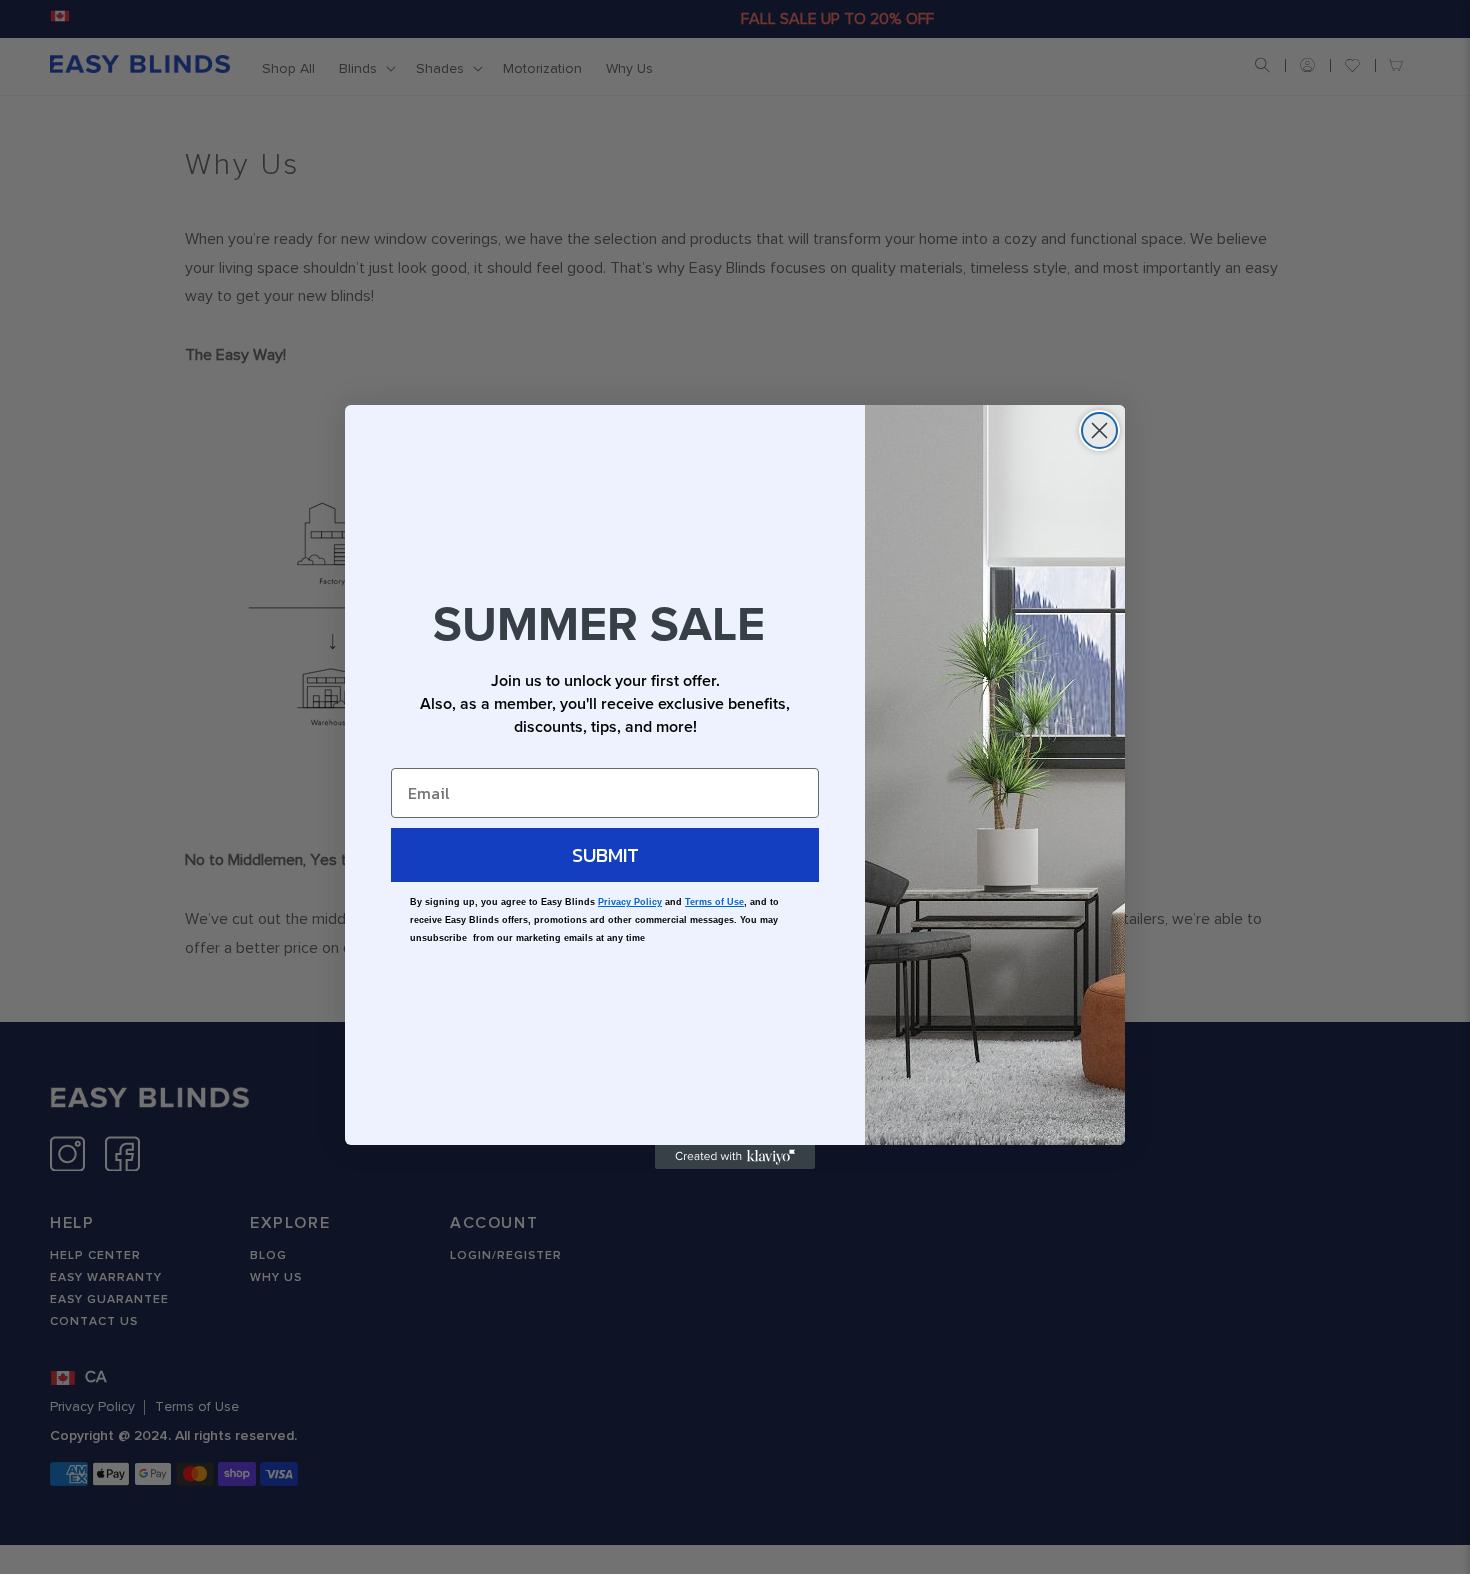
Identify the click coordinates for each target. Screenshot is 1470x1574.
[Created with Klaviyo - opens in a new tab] (735, 1157)
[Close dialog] (1099, 430)
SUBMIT (605, 855)
